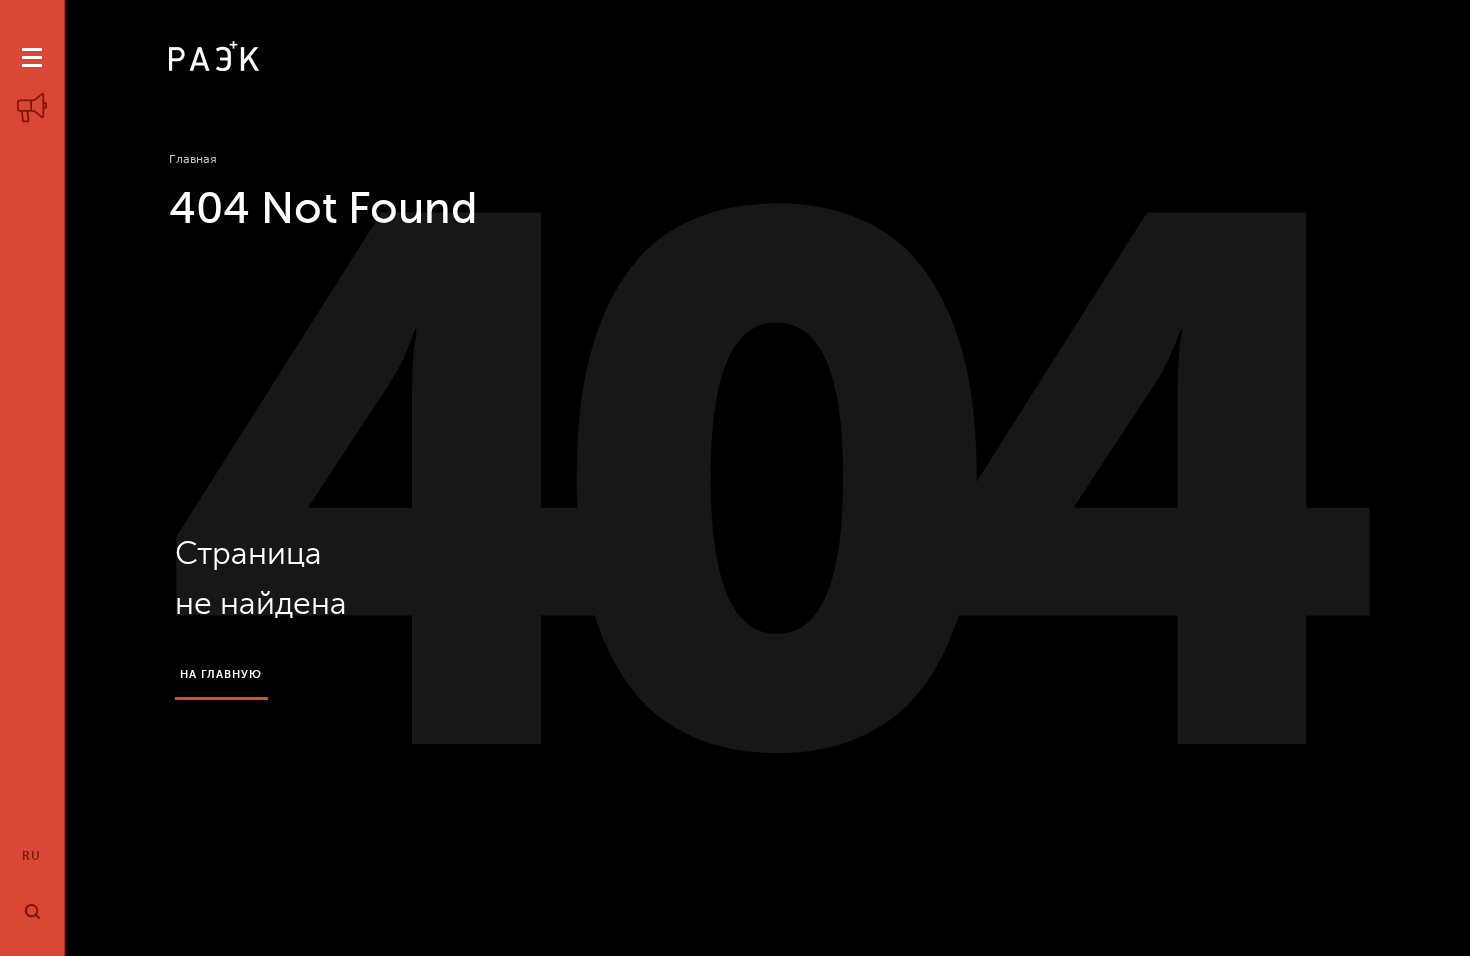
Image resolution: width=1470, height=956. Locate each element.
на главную (221, 674)
